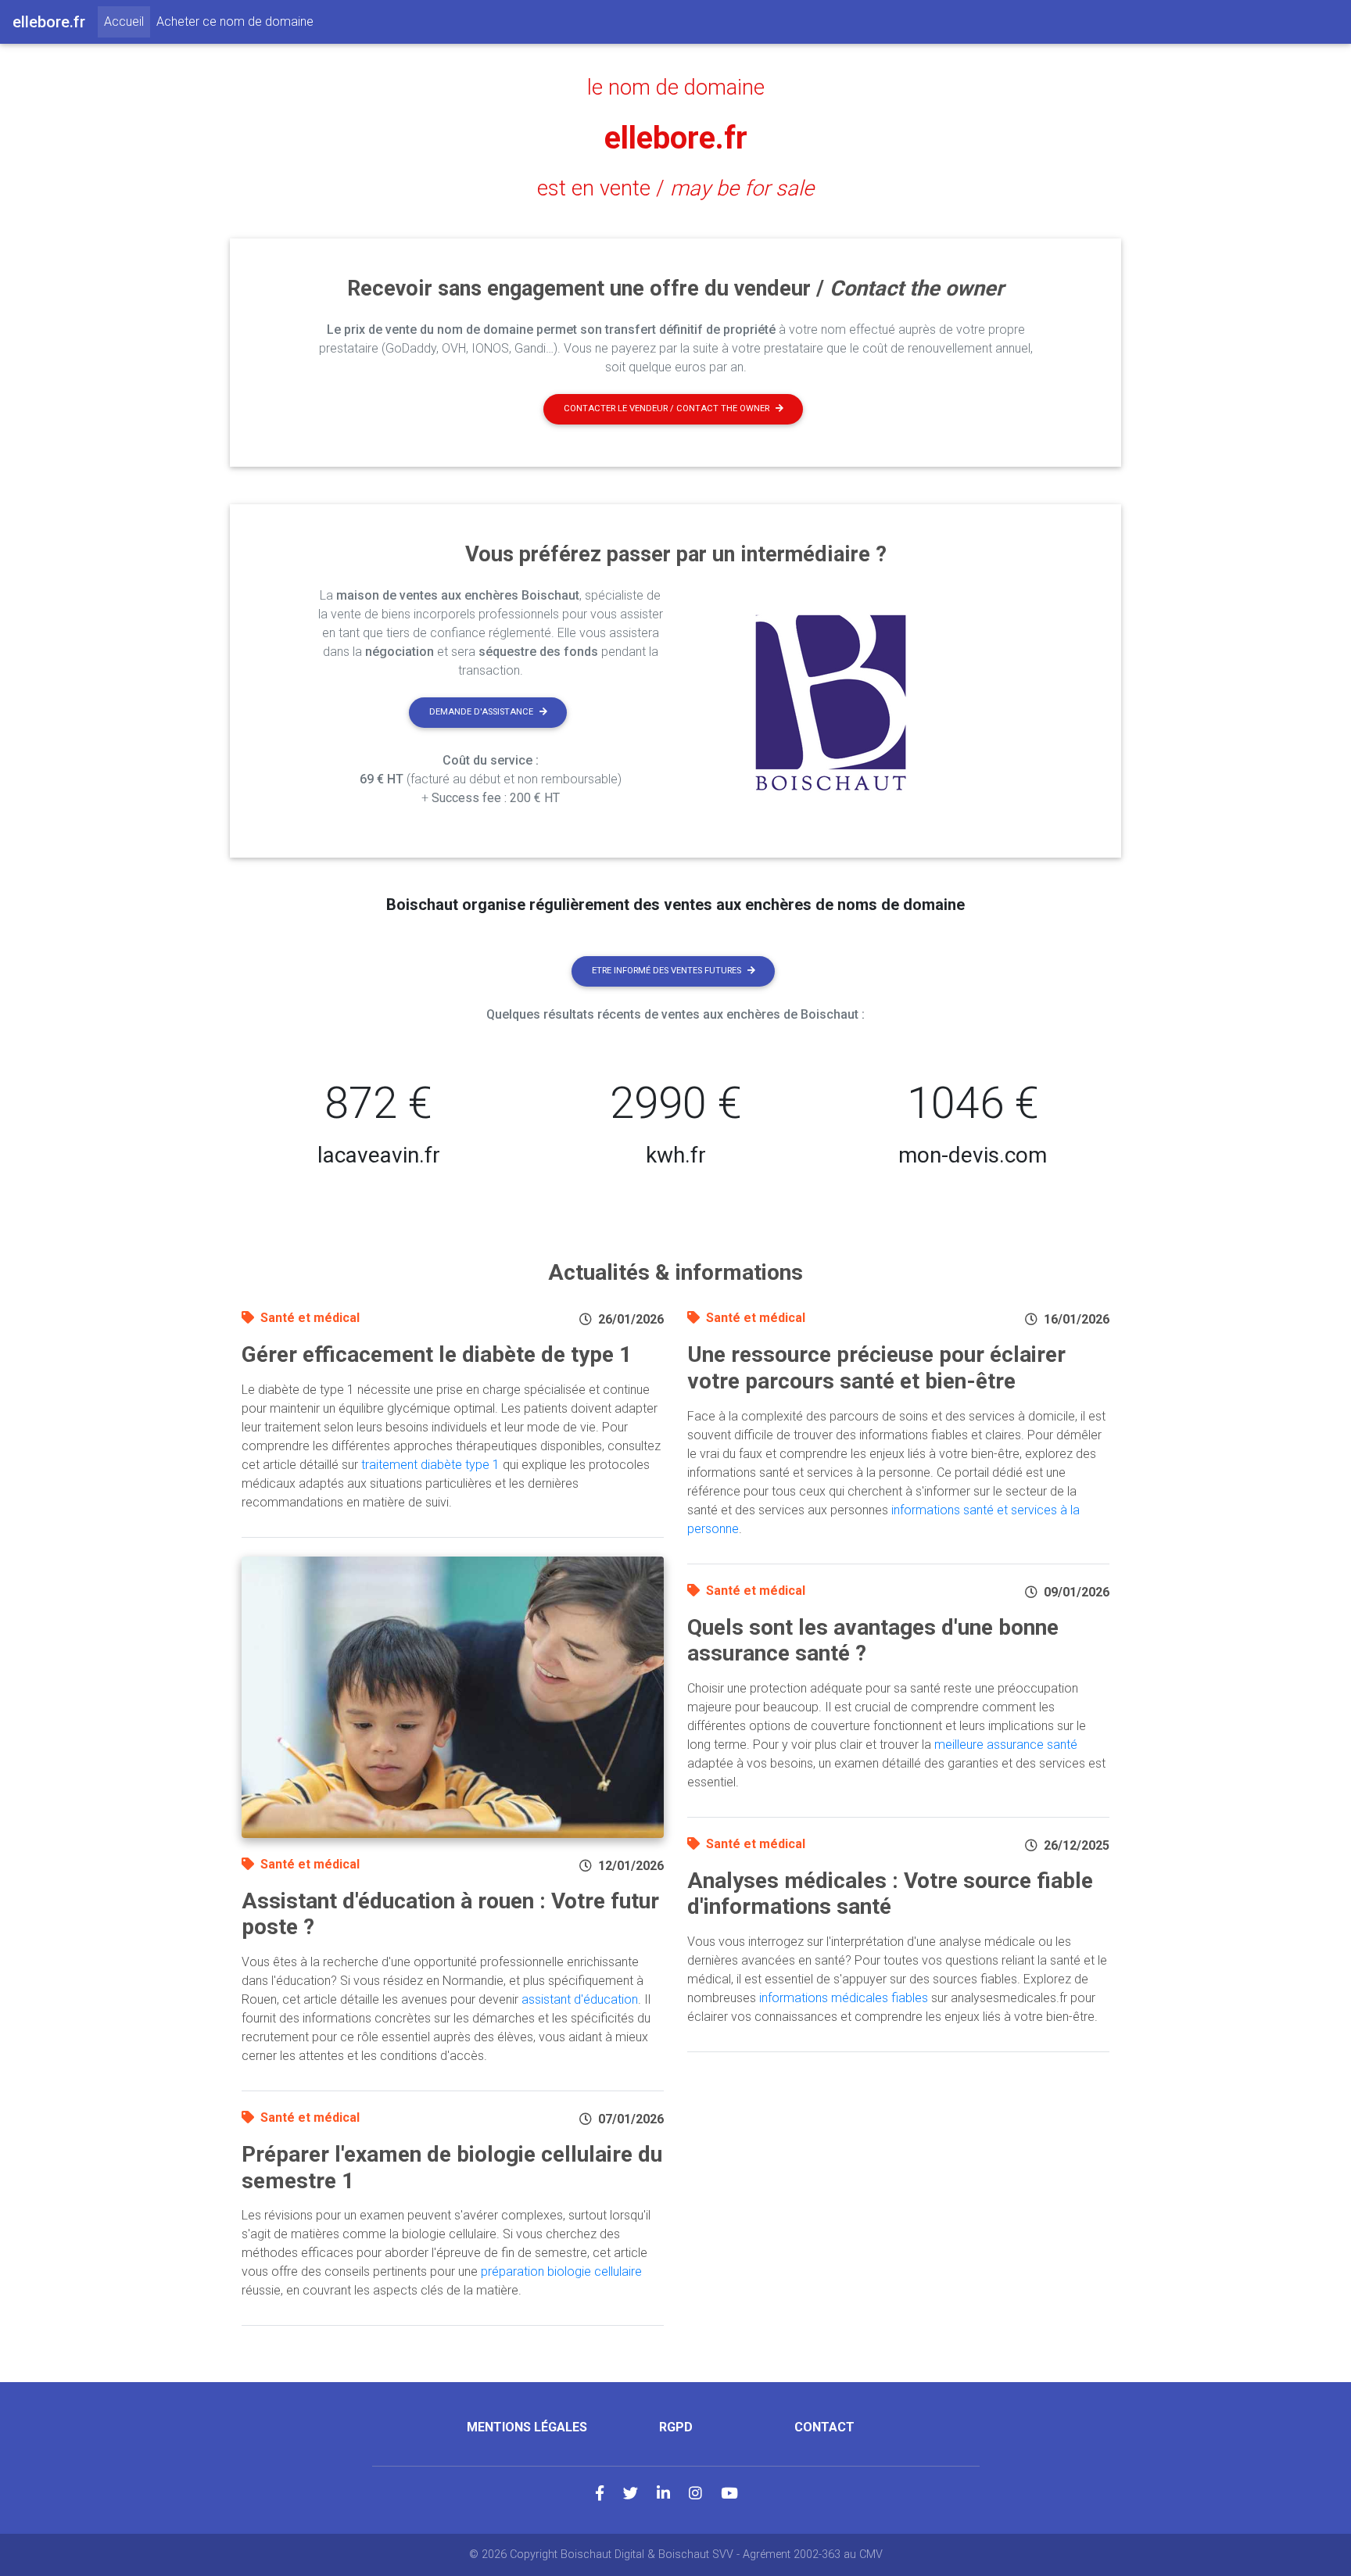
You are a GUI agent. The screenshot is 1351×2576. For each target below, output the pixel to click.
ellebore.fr (676, 138)
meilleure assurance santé (1006, 1745)
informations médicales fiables (844, 1998)
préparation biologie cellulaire (561, 2271)
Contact (824, 2427)
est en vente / (675, 188)
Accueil (127, 21)
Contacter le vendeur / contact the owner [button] (667, 408)
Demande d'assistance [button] (481, 712)
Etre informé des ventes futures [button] (667, 971)
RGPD (676, 2427)
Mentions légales (527, 2427)
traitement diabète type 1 (430, 1465)
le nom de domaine (676, 88)
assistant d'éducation (580, 1999)
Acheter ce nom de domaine (235, 21)
